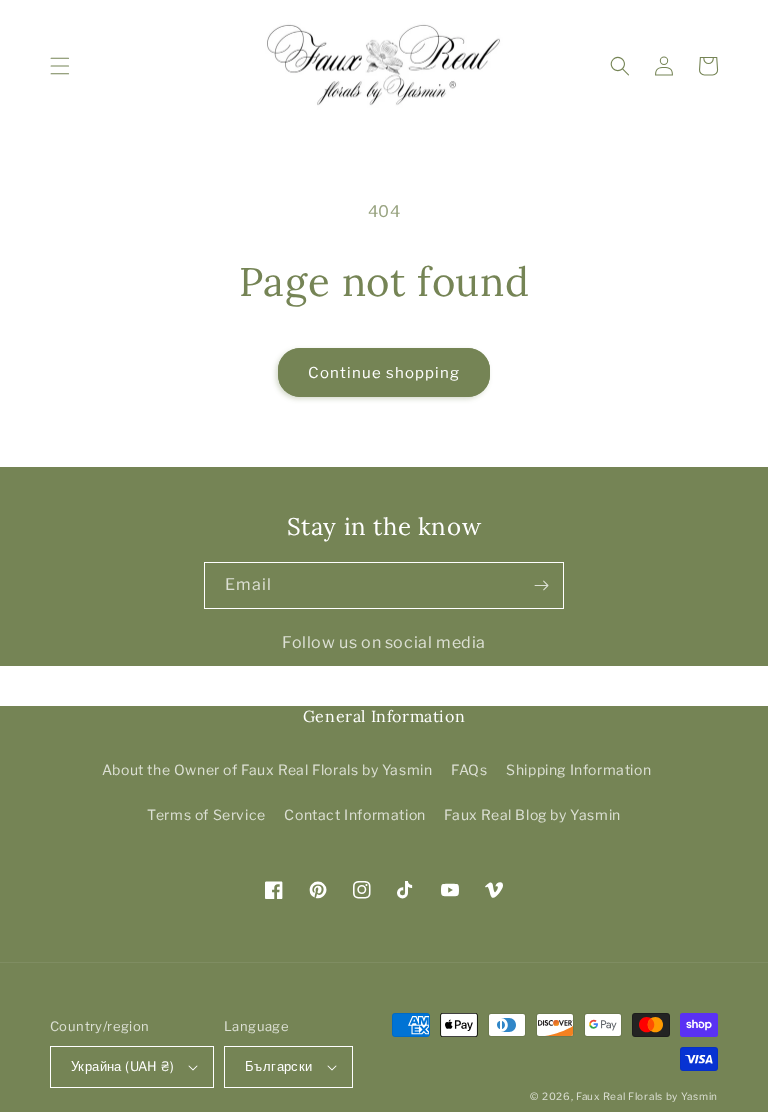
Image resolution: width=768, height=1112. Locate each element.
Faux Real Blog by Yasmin (532, 814)
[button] (60, 66)
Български (279, 1066)
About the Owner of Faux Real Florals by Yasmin (267, 769)
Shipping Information (578, 769)
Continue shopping (384, 373)
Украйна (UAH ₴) (122, 1066)
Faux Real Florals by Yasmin (647, 1096)
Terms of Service (206, 814)
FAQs (469, 769)
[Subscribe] (541, 585)
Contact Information (354, 814)
